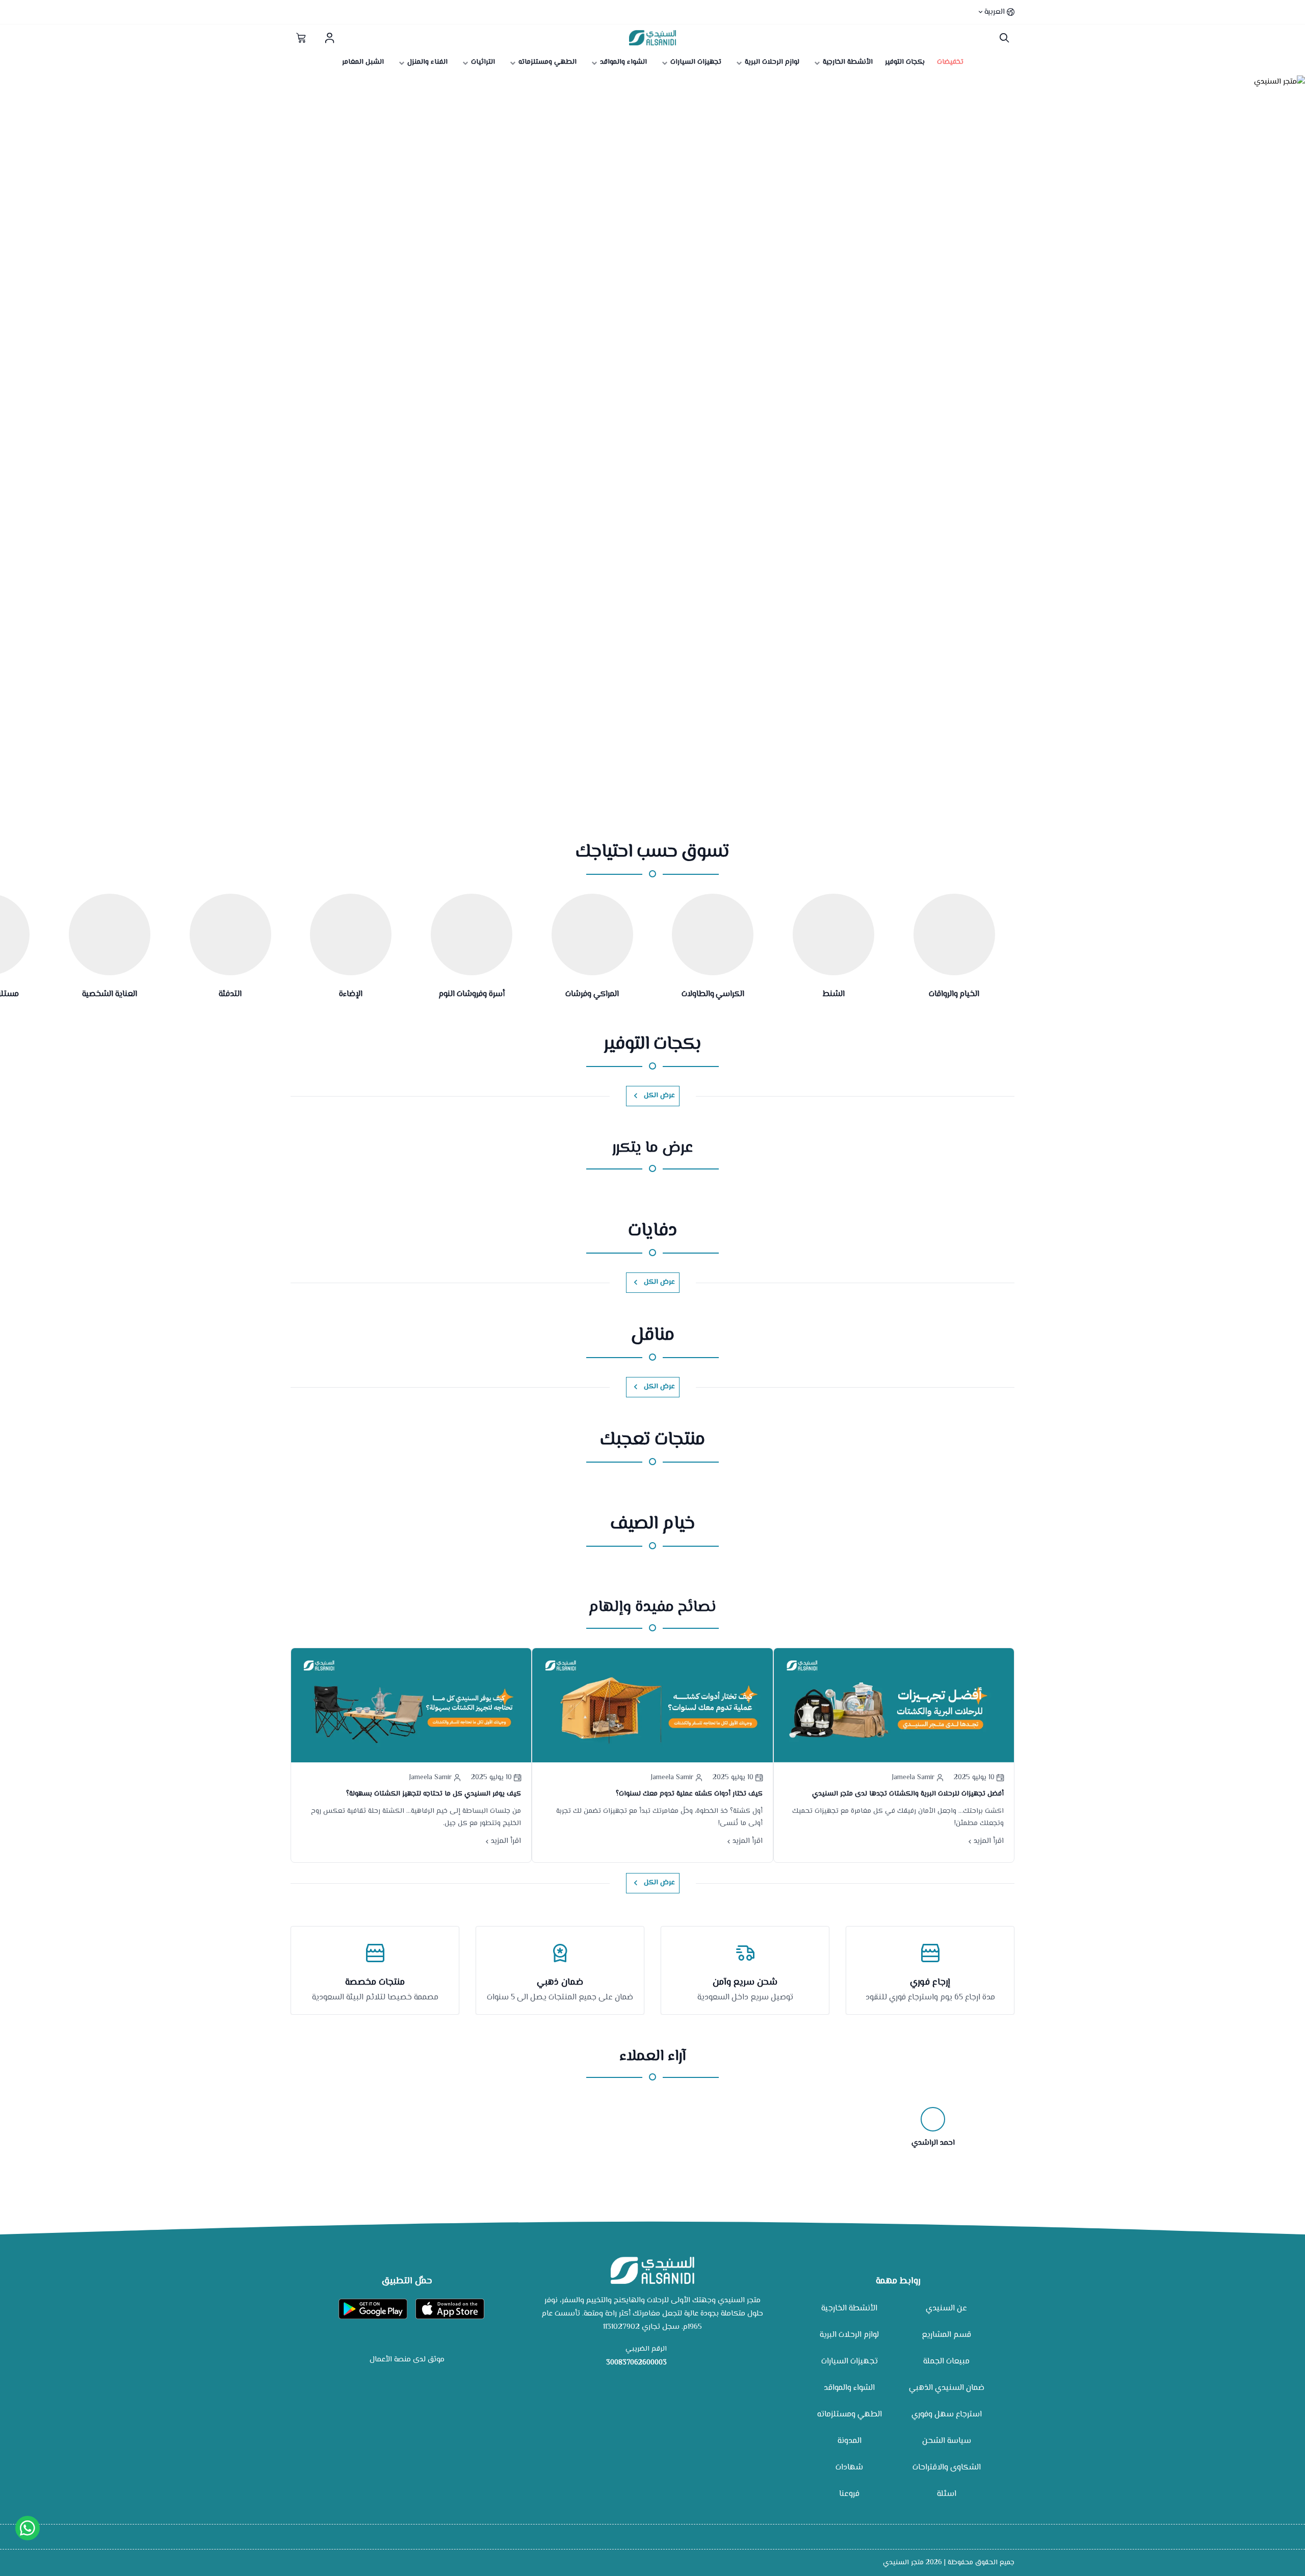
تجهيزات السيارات (850, 2362)
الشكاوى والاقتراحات (947, 2468)
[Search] (1002, 38)
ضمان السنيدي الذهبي (947, 2388)
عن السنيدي (946, 2309)
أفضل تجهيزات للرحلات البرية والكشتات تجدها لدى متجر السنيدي (908, 1794)
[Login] (329, 38)
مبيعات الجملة (946, 2362)
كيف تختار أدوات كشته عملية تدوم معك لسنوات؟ (689, 1794)
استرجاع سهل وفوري (947, 2415)
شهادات (849, 2468)
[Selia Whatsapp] (28, 2528)
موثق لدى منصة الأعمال (407, 2360)
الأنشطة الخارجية (849, 2309)
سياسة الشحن (947, 2441)
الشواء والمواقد (849, 2388)
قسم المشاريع (946, 2335)
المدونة (850, 2441)
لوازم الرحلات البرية (849, 2335)
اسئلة (947, 2494)
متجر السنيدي (903, 2563)
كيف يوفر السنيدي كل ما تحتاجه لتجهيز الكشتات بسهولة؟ (434, 1794)
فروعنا (849, 2494)
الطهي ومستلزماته (850, 2415)
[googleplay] (373, 2309)
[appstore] (450, 2309)
